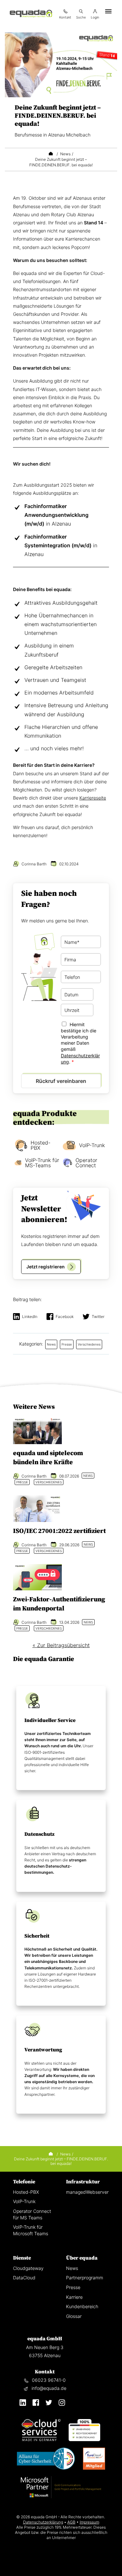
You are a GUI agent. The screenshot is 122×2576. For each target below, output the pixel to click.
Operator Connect (86, 1163)
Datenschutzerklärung (43, 2522)
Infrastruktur (83, 2182)
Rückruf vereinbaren (61, 1081)
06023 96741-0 (49, 2380)
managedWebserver (87, 2192)
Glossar (74, 2316)
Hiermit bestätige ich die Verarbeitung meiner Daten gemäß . (80, 1043)
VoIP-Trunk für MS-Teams (42, 1163)
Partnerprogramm (85, 2278)
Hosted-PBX (41, 1145)
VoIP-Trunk (92, 1145)
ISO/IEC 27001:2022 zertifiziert (59, 1531)
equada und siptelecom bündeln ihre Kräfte (48, 1458)
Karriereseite (93, 798)
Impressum (89, 2522)
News (72, 2268)
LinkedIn (30, 1317)
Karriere (74, 2297)
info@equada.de (49, 2388)
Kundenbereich (82, 2306)
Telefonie (24, 2182)
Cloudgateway (28, 2268)
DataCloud (24, 2278)
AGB (71, 2522)
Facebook (65, 1317)
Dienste (22, 2258)
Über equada (82, 2258)
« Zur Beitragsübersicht (61, 1645)
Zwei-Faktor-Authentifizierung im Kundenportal (59, 1604)
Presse (73, 2287)
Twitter (98, 1317)
